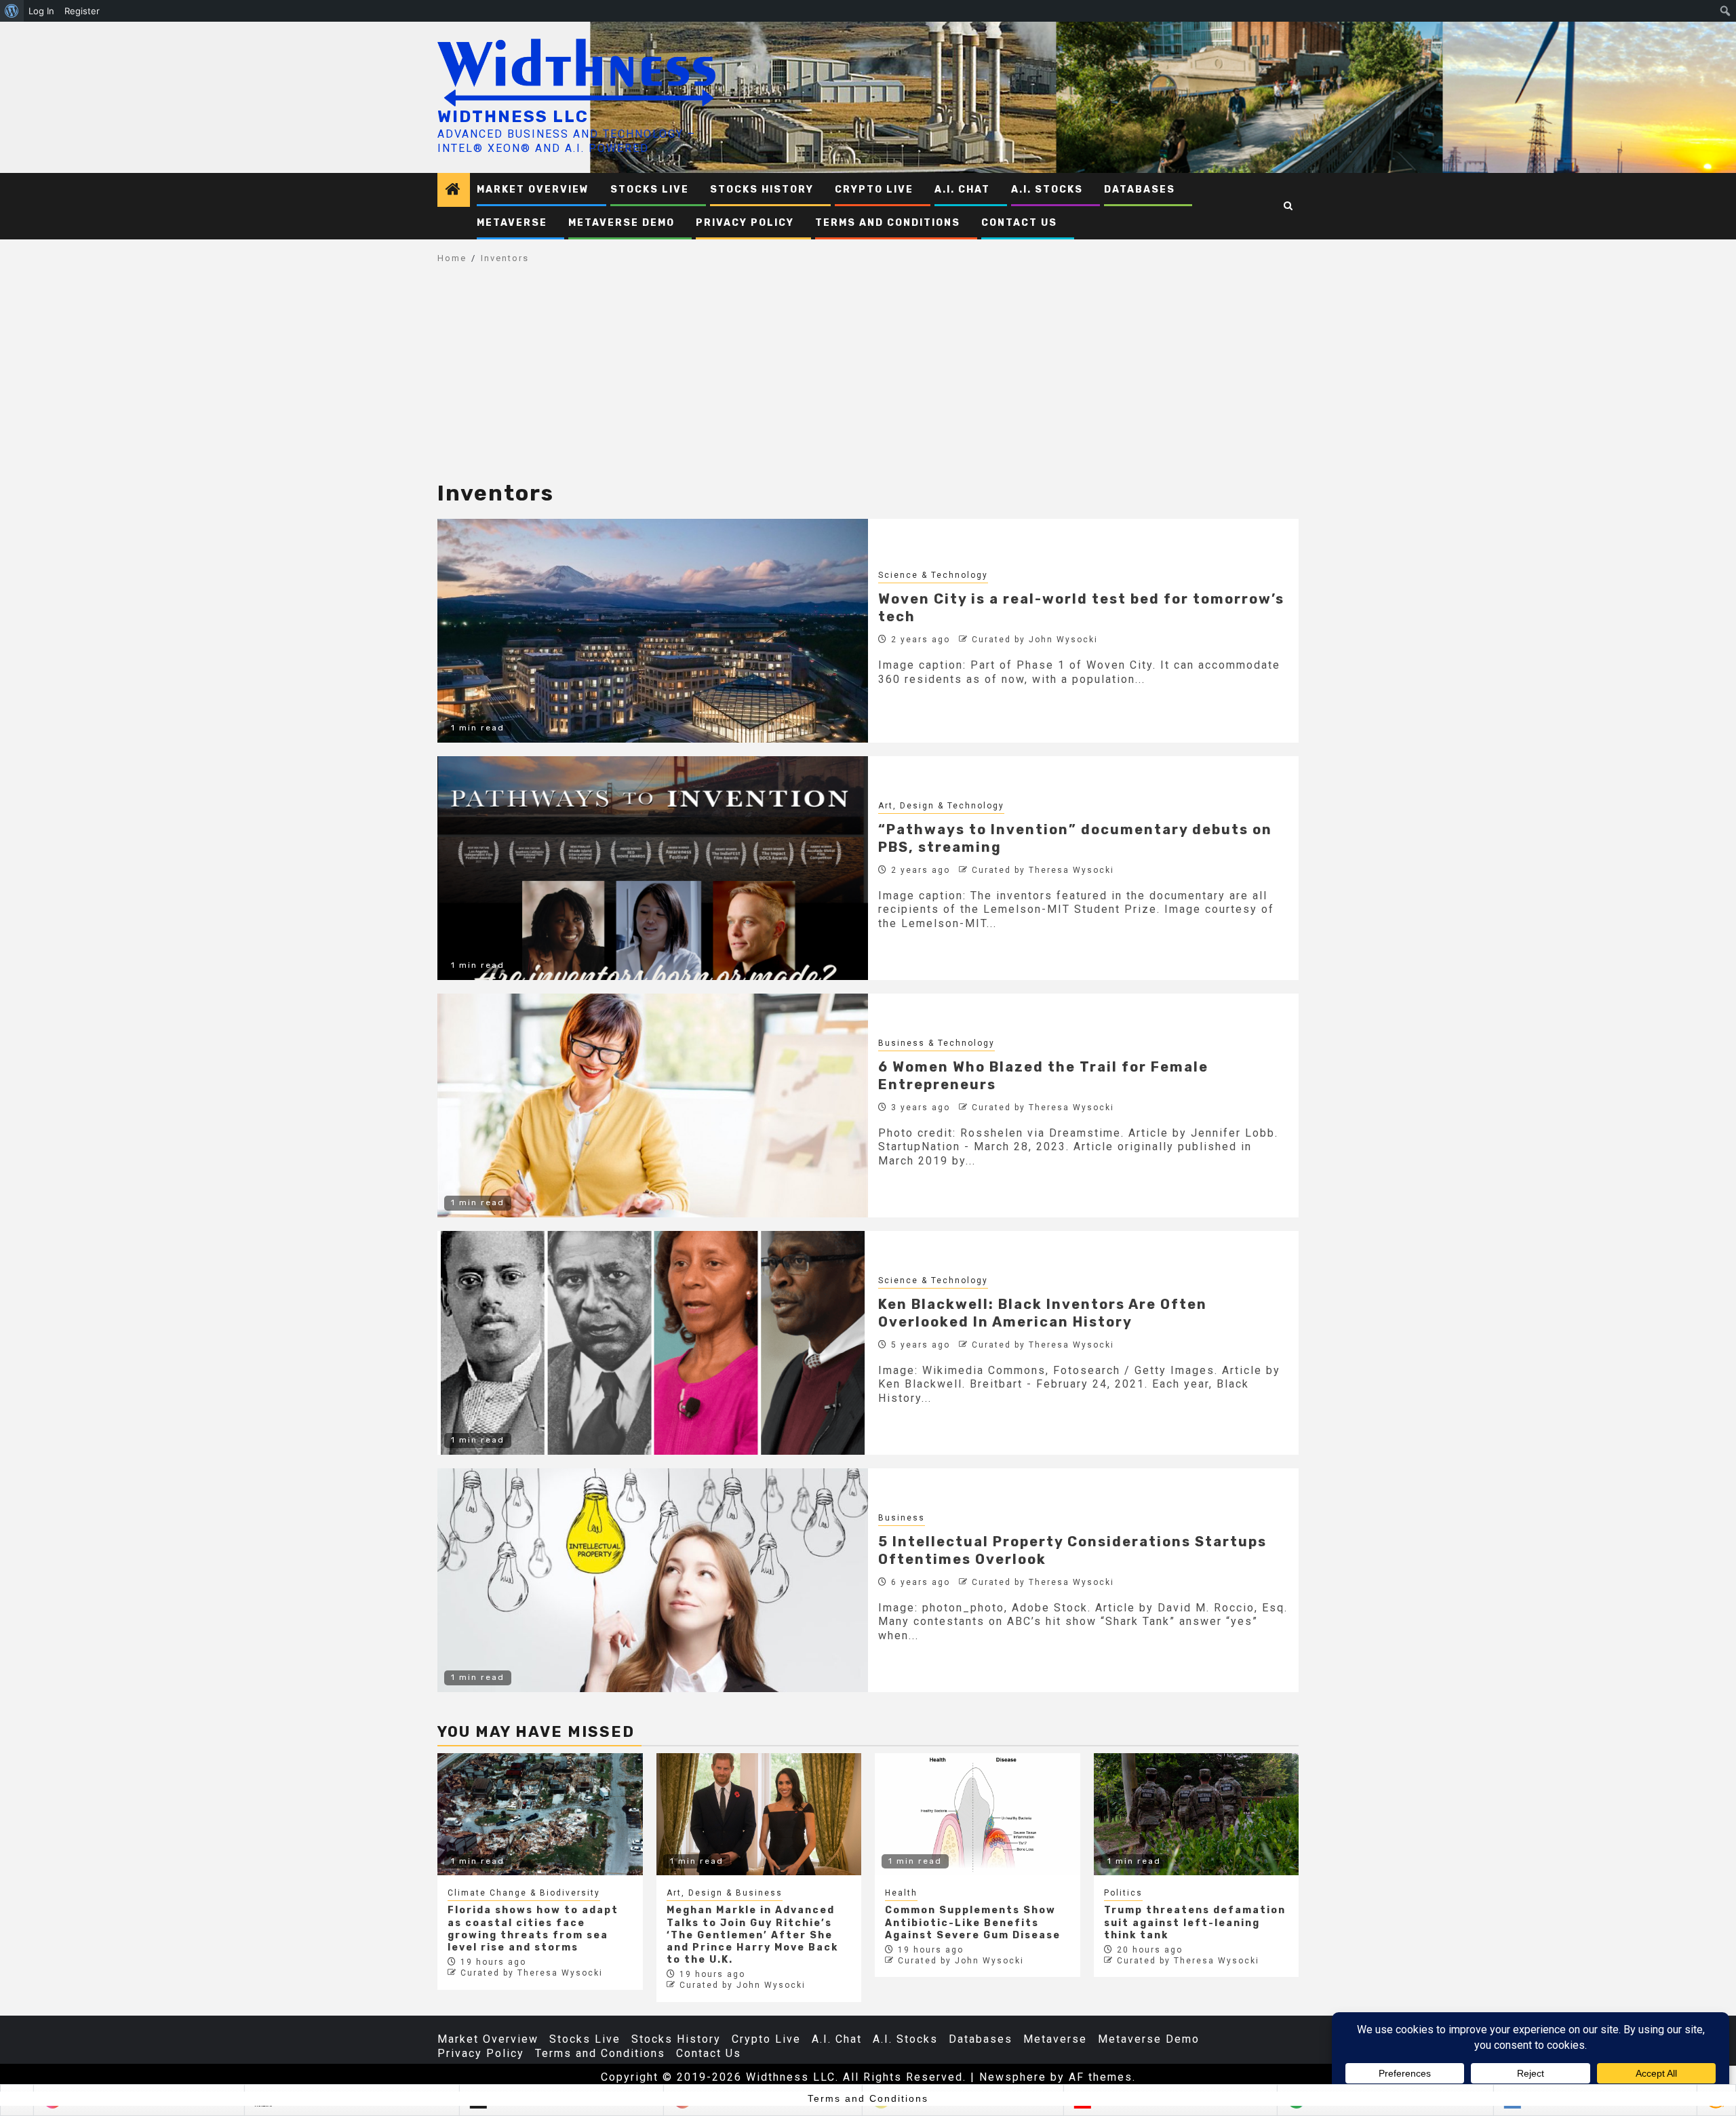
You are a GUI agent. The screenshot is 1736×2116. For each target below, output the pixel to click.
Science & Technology (933, 575)
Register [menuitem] (82, 11)
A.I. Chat (962, 190)
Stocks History (762, 190)
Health (901, 1893)
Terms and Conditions (888, 223)
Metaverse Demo (622, 223)
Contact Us (1019, 223)
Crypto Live (874, 190)
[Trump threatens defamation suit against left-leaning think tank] (1197, 1814)
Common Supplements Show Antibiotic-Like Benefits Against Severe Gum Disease (973, 1922)
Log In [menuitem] (41, 11)
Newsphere (1013, 2077)
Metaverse (512, 223)
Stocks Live (650, 190)
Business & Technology (936, 1043)
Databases (1140, 190)
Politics (1123, 1893)
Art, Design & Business (725, 1893)
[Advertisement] (868, 380)
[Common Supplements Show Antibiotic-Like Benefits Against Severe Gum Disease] (978, 1814)
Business (902, 1518)
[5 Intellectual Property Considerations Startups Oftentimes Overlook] (653, 1580)
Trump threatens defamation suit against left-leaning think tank (1195, 1922)
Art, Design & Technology (941, 806)
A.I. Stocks (1047, 190)
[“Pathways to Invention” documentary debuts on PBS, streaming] (653, 868)
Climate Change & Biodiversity (524, 1893)
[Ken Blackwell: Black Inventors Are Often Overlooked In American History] (653, 1343)
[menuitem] (12, 11)
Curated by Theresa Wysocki (1043, 870)
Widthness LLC (513, 117)
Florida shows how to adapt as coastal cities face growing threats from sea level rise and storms (533, 1929)
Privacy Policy (745, 223)
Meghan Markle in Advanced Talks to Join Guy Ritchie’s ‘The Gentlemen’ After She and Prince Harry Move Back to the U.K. (752, 1935)
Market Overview (533, 190)
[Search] (1289, 206)
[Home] (454, 191)
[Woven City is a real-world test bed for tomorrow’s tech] (653, 631)
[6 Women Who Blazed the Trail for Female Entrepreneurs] (653, 1105)
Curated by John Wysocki (1035, 640)
